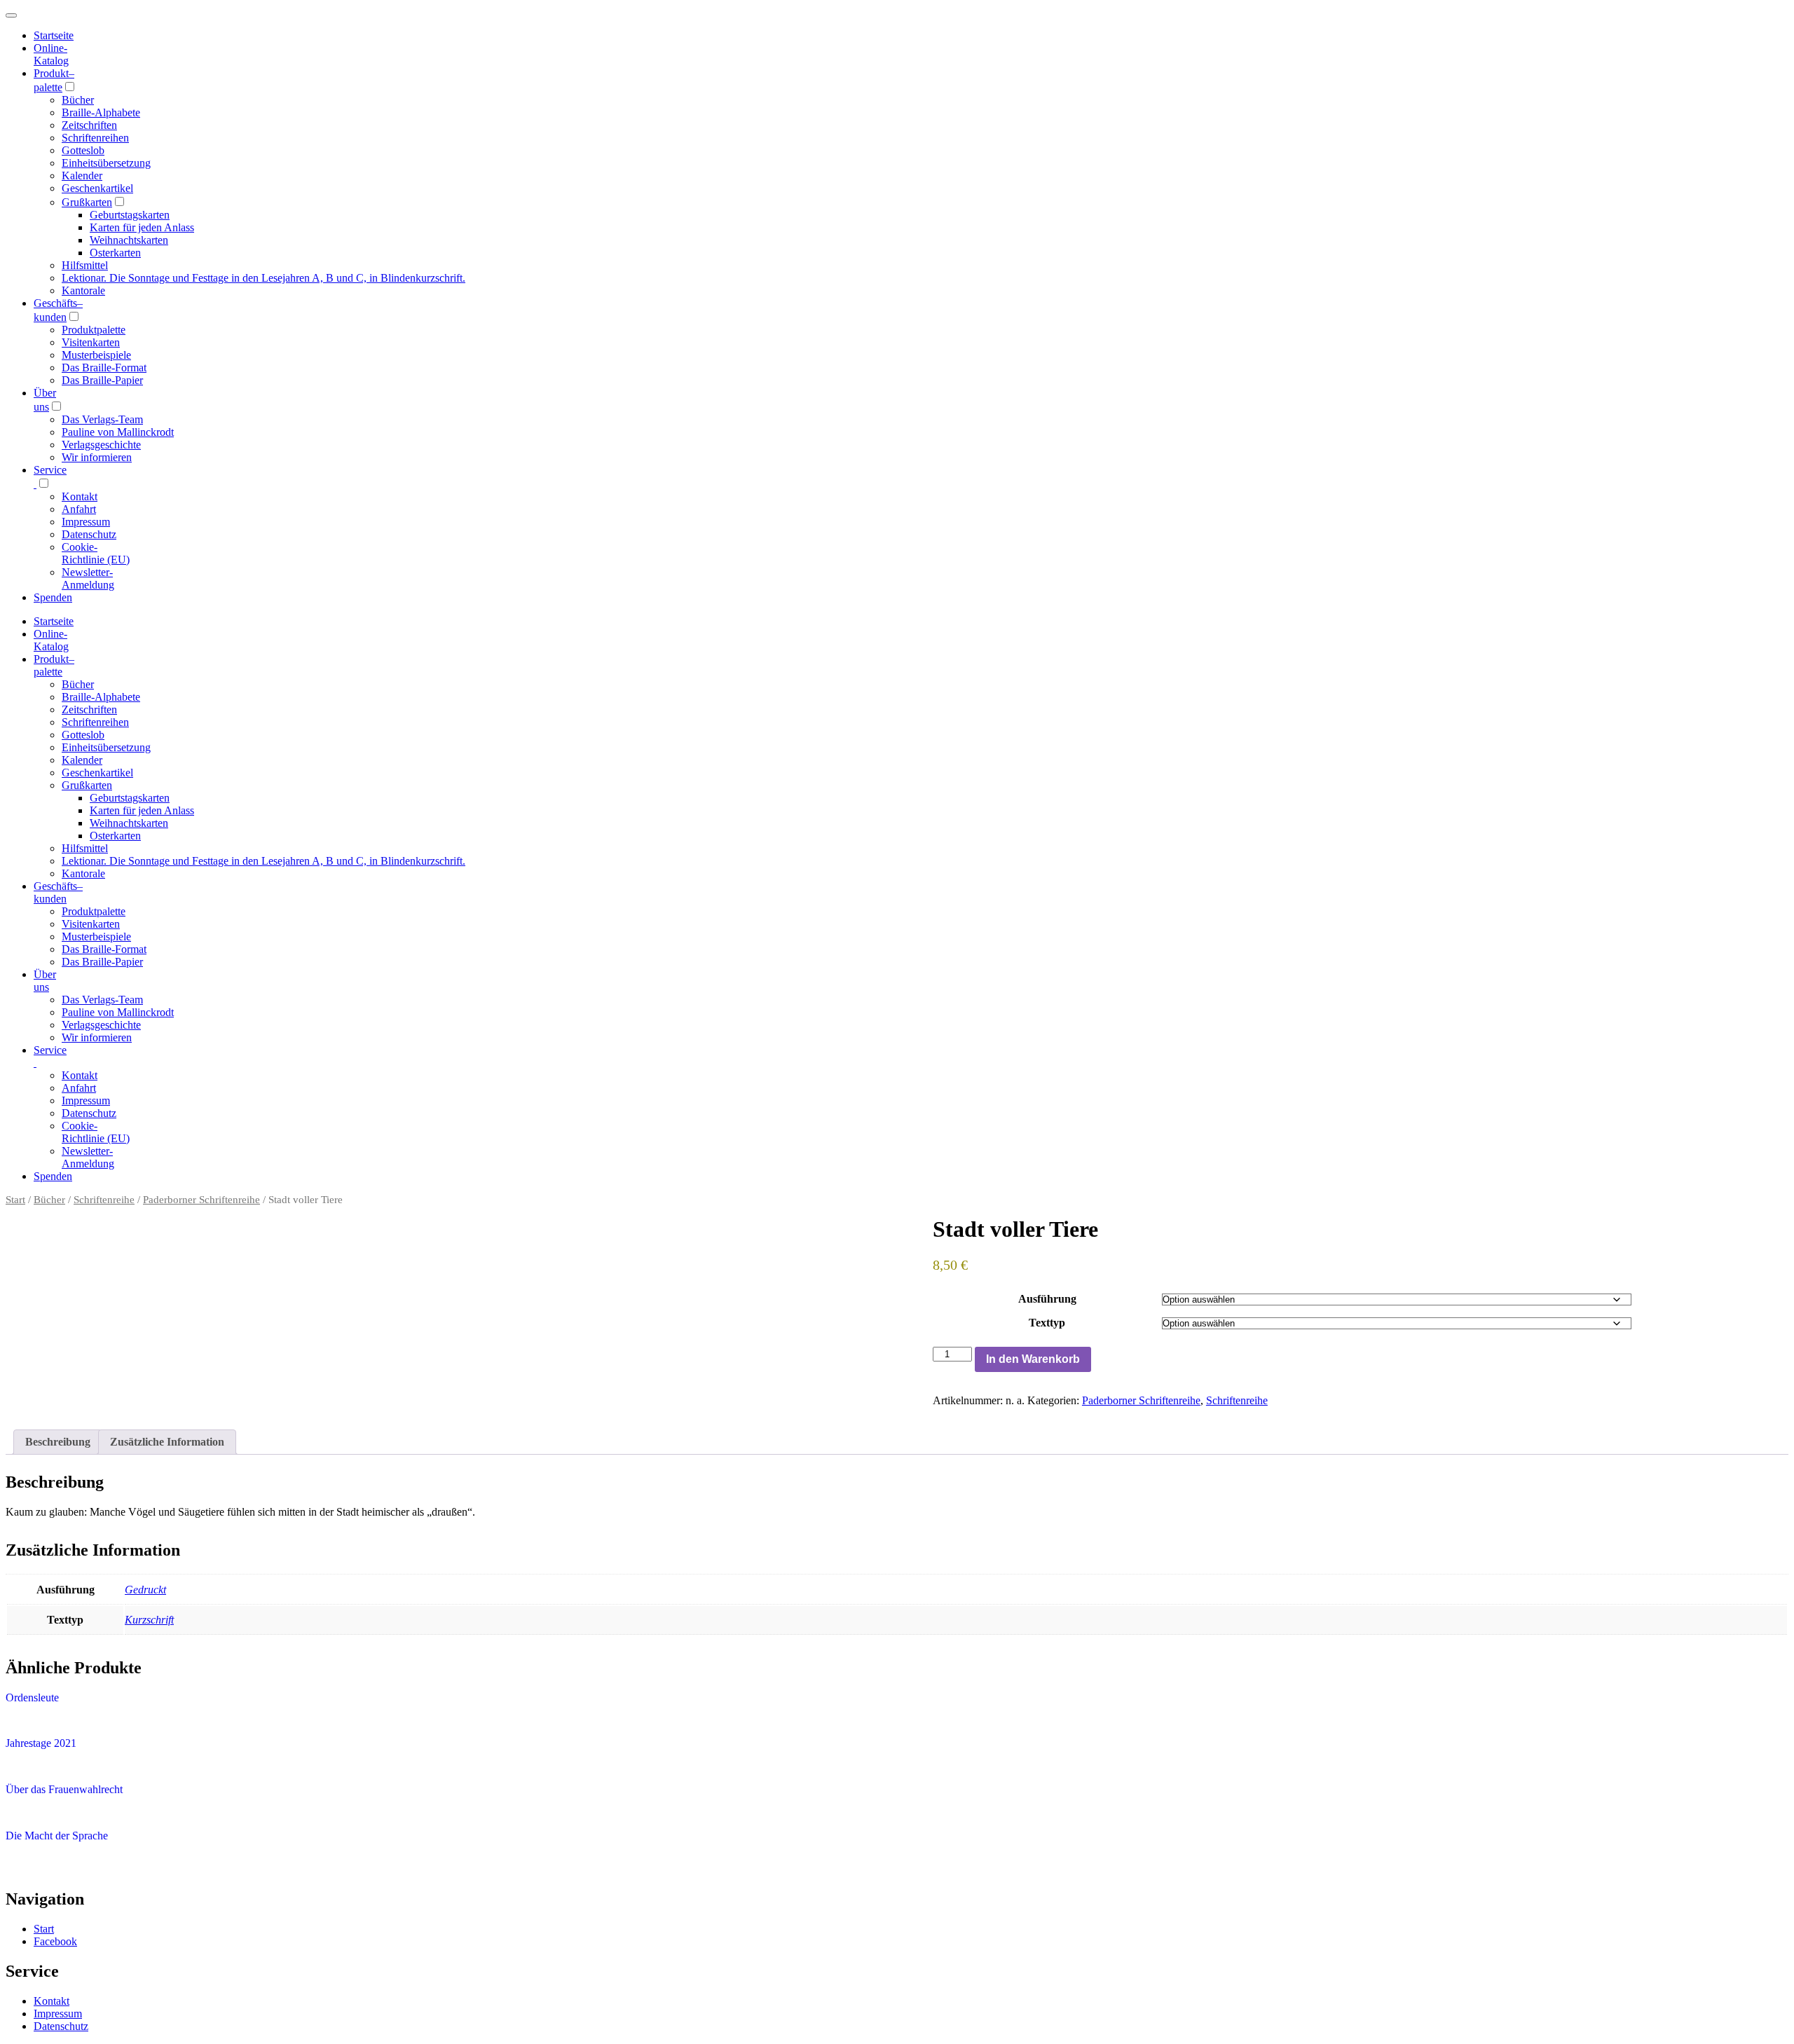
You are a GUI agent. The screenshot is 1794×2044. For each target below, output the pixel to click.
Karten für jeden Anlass (142, 227)
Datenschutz (89, 534)
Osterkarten (115, 253)
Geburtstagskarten (130, 215)
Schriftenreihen (95, 138)
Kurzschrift (149, 1620)
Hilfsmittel (85, 265)
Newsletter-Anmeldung (88, 578)
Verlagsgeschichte (101, 445)
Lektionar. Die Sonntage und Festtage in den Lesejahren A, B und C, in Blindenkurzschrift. (263, 278)
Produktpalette (94, 330)
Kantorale (83, 290)
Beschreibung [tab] (58, 1442)
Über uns (45, 981)
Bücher (78, 100)
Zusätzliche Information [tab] (167, 1442)
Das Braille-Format (104, 368)
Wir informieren (97, 457)
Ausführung (1047, 1299)
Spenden (53, 597)
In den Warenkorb (1033, 1359)
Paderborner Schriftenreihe (201, 1200)
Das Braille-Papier (102, 380)
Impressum (86, 522)
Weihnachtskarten (129, 240)
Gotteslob (83, 150)
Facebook (55, 1941)
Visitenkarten (91, 342)
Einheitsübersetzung (106, 163)
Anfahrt (79, 509)
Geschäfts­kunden (58, 892)
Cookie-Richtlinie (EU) (96, 553)
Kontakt (80, 496)
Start (15, 1200)
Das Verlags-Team (102, 419)
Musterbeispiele (96, 355)
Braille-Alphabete (101, 112)
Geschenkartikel (97, 188)
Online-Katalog (51, 54)
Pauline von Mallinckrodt (118, 432)
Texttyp (1047, 1323)
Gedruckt (145, 1590)
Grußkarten (87, 202)
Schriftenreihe (104, 1200)
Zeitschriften (89, 125)
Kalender (82, 176)
